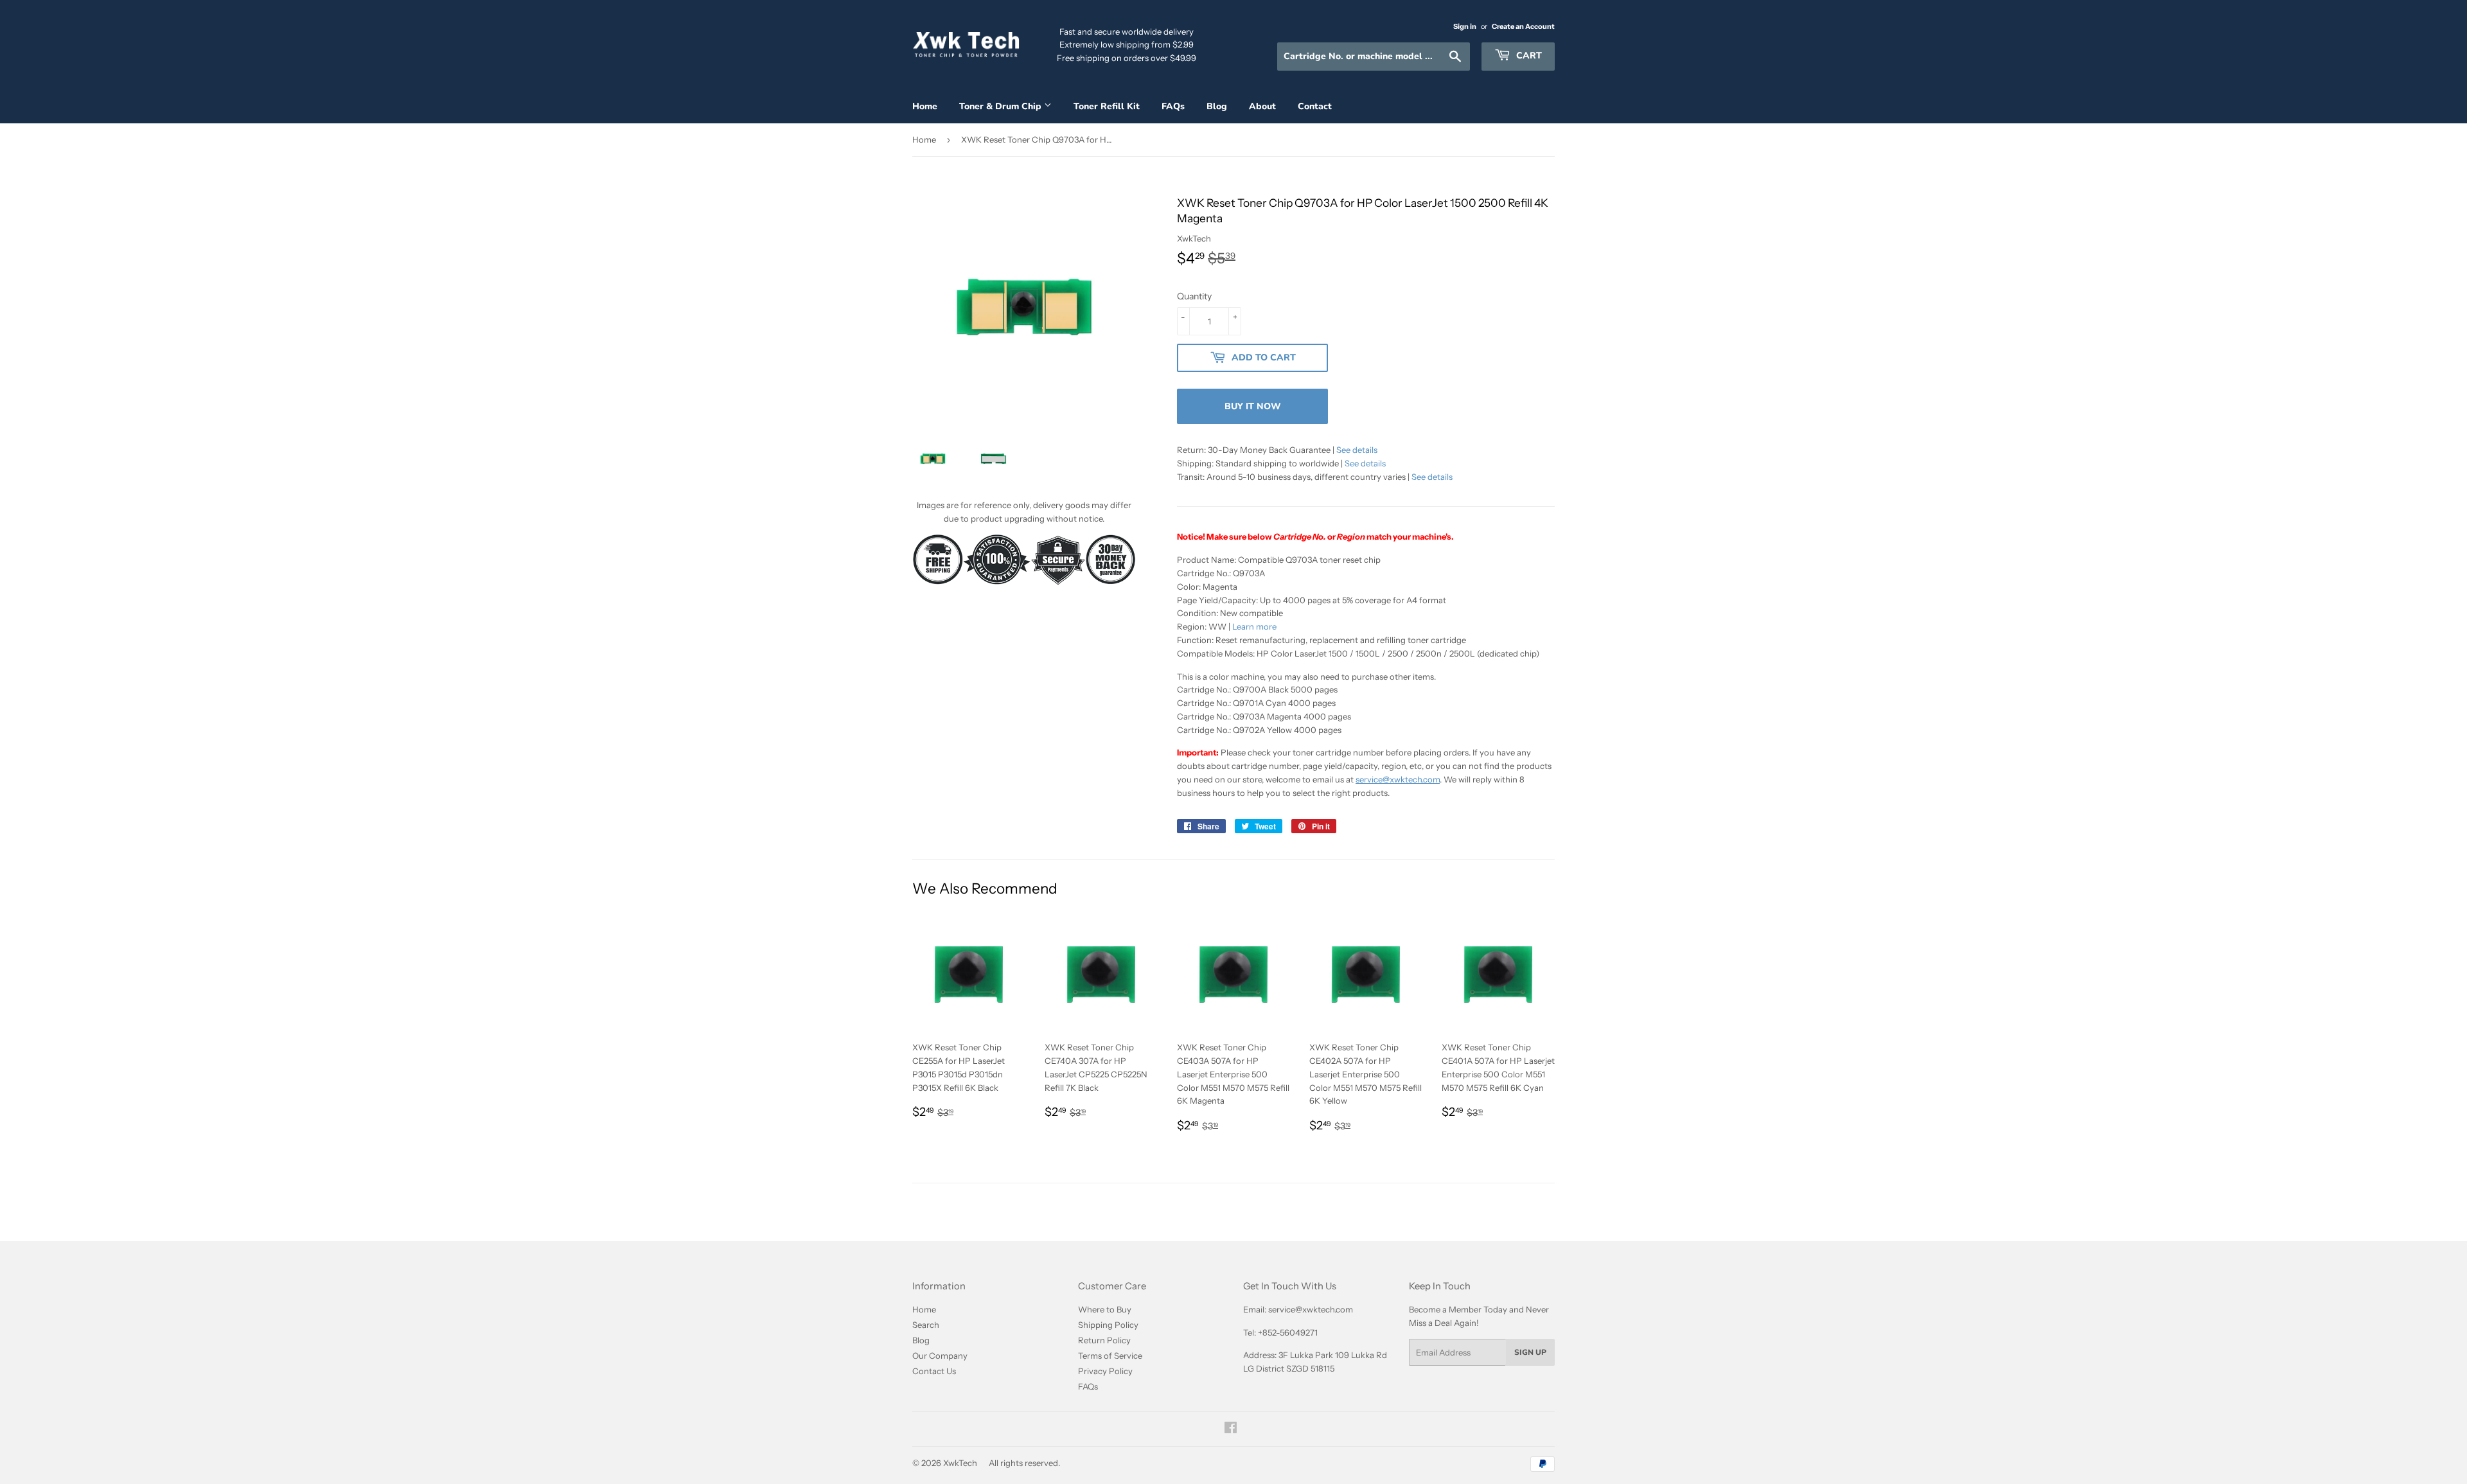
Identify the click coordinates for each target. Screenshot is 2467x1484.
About (1262, 106)
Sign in (1465, 26)
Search (926, 1325)
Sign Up (1530, 1352)
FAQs (1173, 106)
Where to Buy (1105, 1309)
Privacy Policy (1105, 1371)
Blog (1217, 106)
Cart (1528, 56)
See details (1357, 450)
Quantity (1194, 296)
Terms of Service (1110, 1356)
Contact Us (934, 1371)
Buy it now (1253, 406)
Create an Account (1523, 26)
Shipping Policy (1108, 1325)
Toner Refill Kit (1107, 106)
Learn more (1254, 626)
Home (925, 106)
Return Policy (1104, 1340)
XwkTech (960, 1463)
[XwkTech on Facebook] (1231, 1429)
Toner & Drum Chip (1002, 106)
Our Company (940, 1356)
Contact (1315, 106)
